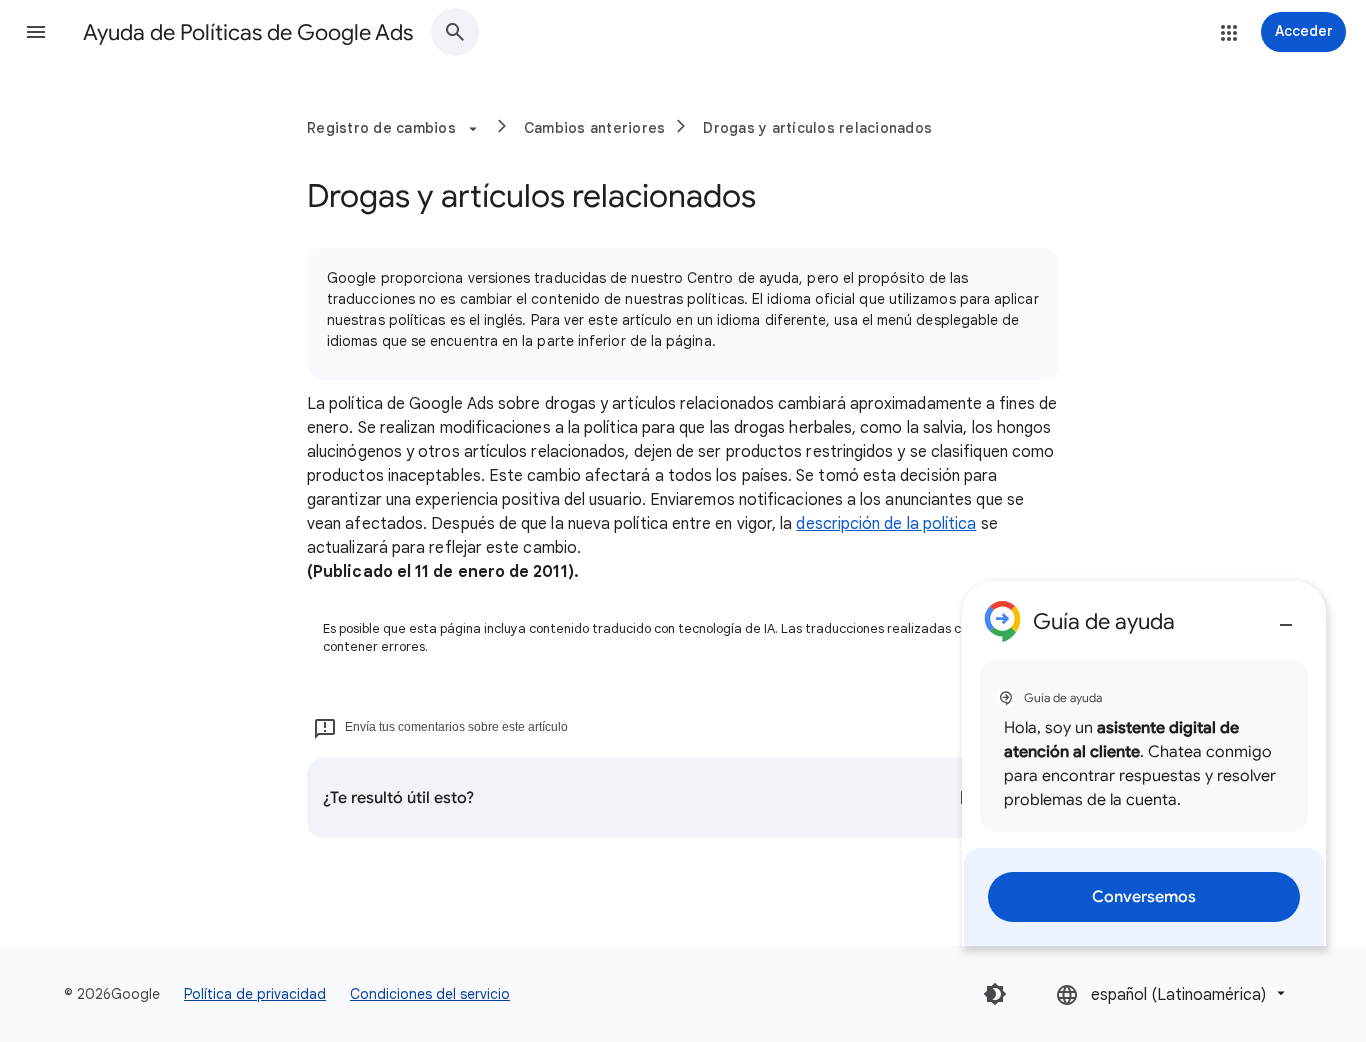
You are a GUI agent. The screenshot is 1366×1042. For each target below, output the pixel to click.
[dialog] (1144, 763)
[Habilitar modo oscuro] (995, 994)
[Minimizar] (1286, 617)
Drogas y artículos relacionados (817, 128)
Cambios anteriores (595, 128)
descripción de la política (886, 524)
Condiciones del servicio (430, 994)
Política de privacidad (255, 994)
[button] (36, 32)
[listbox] (1172, 993)
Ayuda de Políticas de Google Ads (248, 32)
